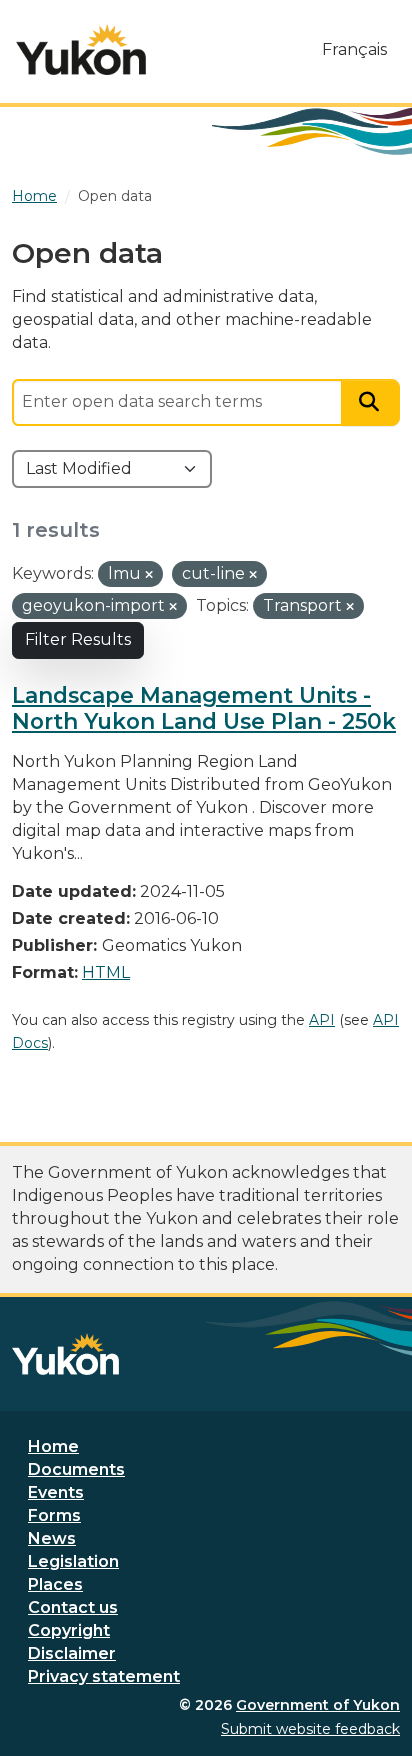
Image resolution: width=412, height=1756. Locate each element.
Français (354, 49)
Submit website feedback (310, 1729)
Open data (115, 196)
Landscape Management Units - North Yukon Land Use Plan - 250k (204, 708)
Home (53, 1446)
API (322, 1020)
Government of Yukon (318, 1705)
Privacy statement (104, 1676)
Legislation (73, 1561)
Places (55, 1584)
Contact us (73, 1607)
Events (56, 1492)
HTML (106, 972)
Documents (76, 1469)
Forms (54, 1515)
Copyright (69, 1630)
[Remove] (149, 575)
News (52, 1538)
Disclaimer (72, 1653)
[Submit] (371, 402)
